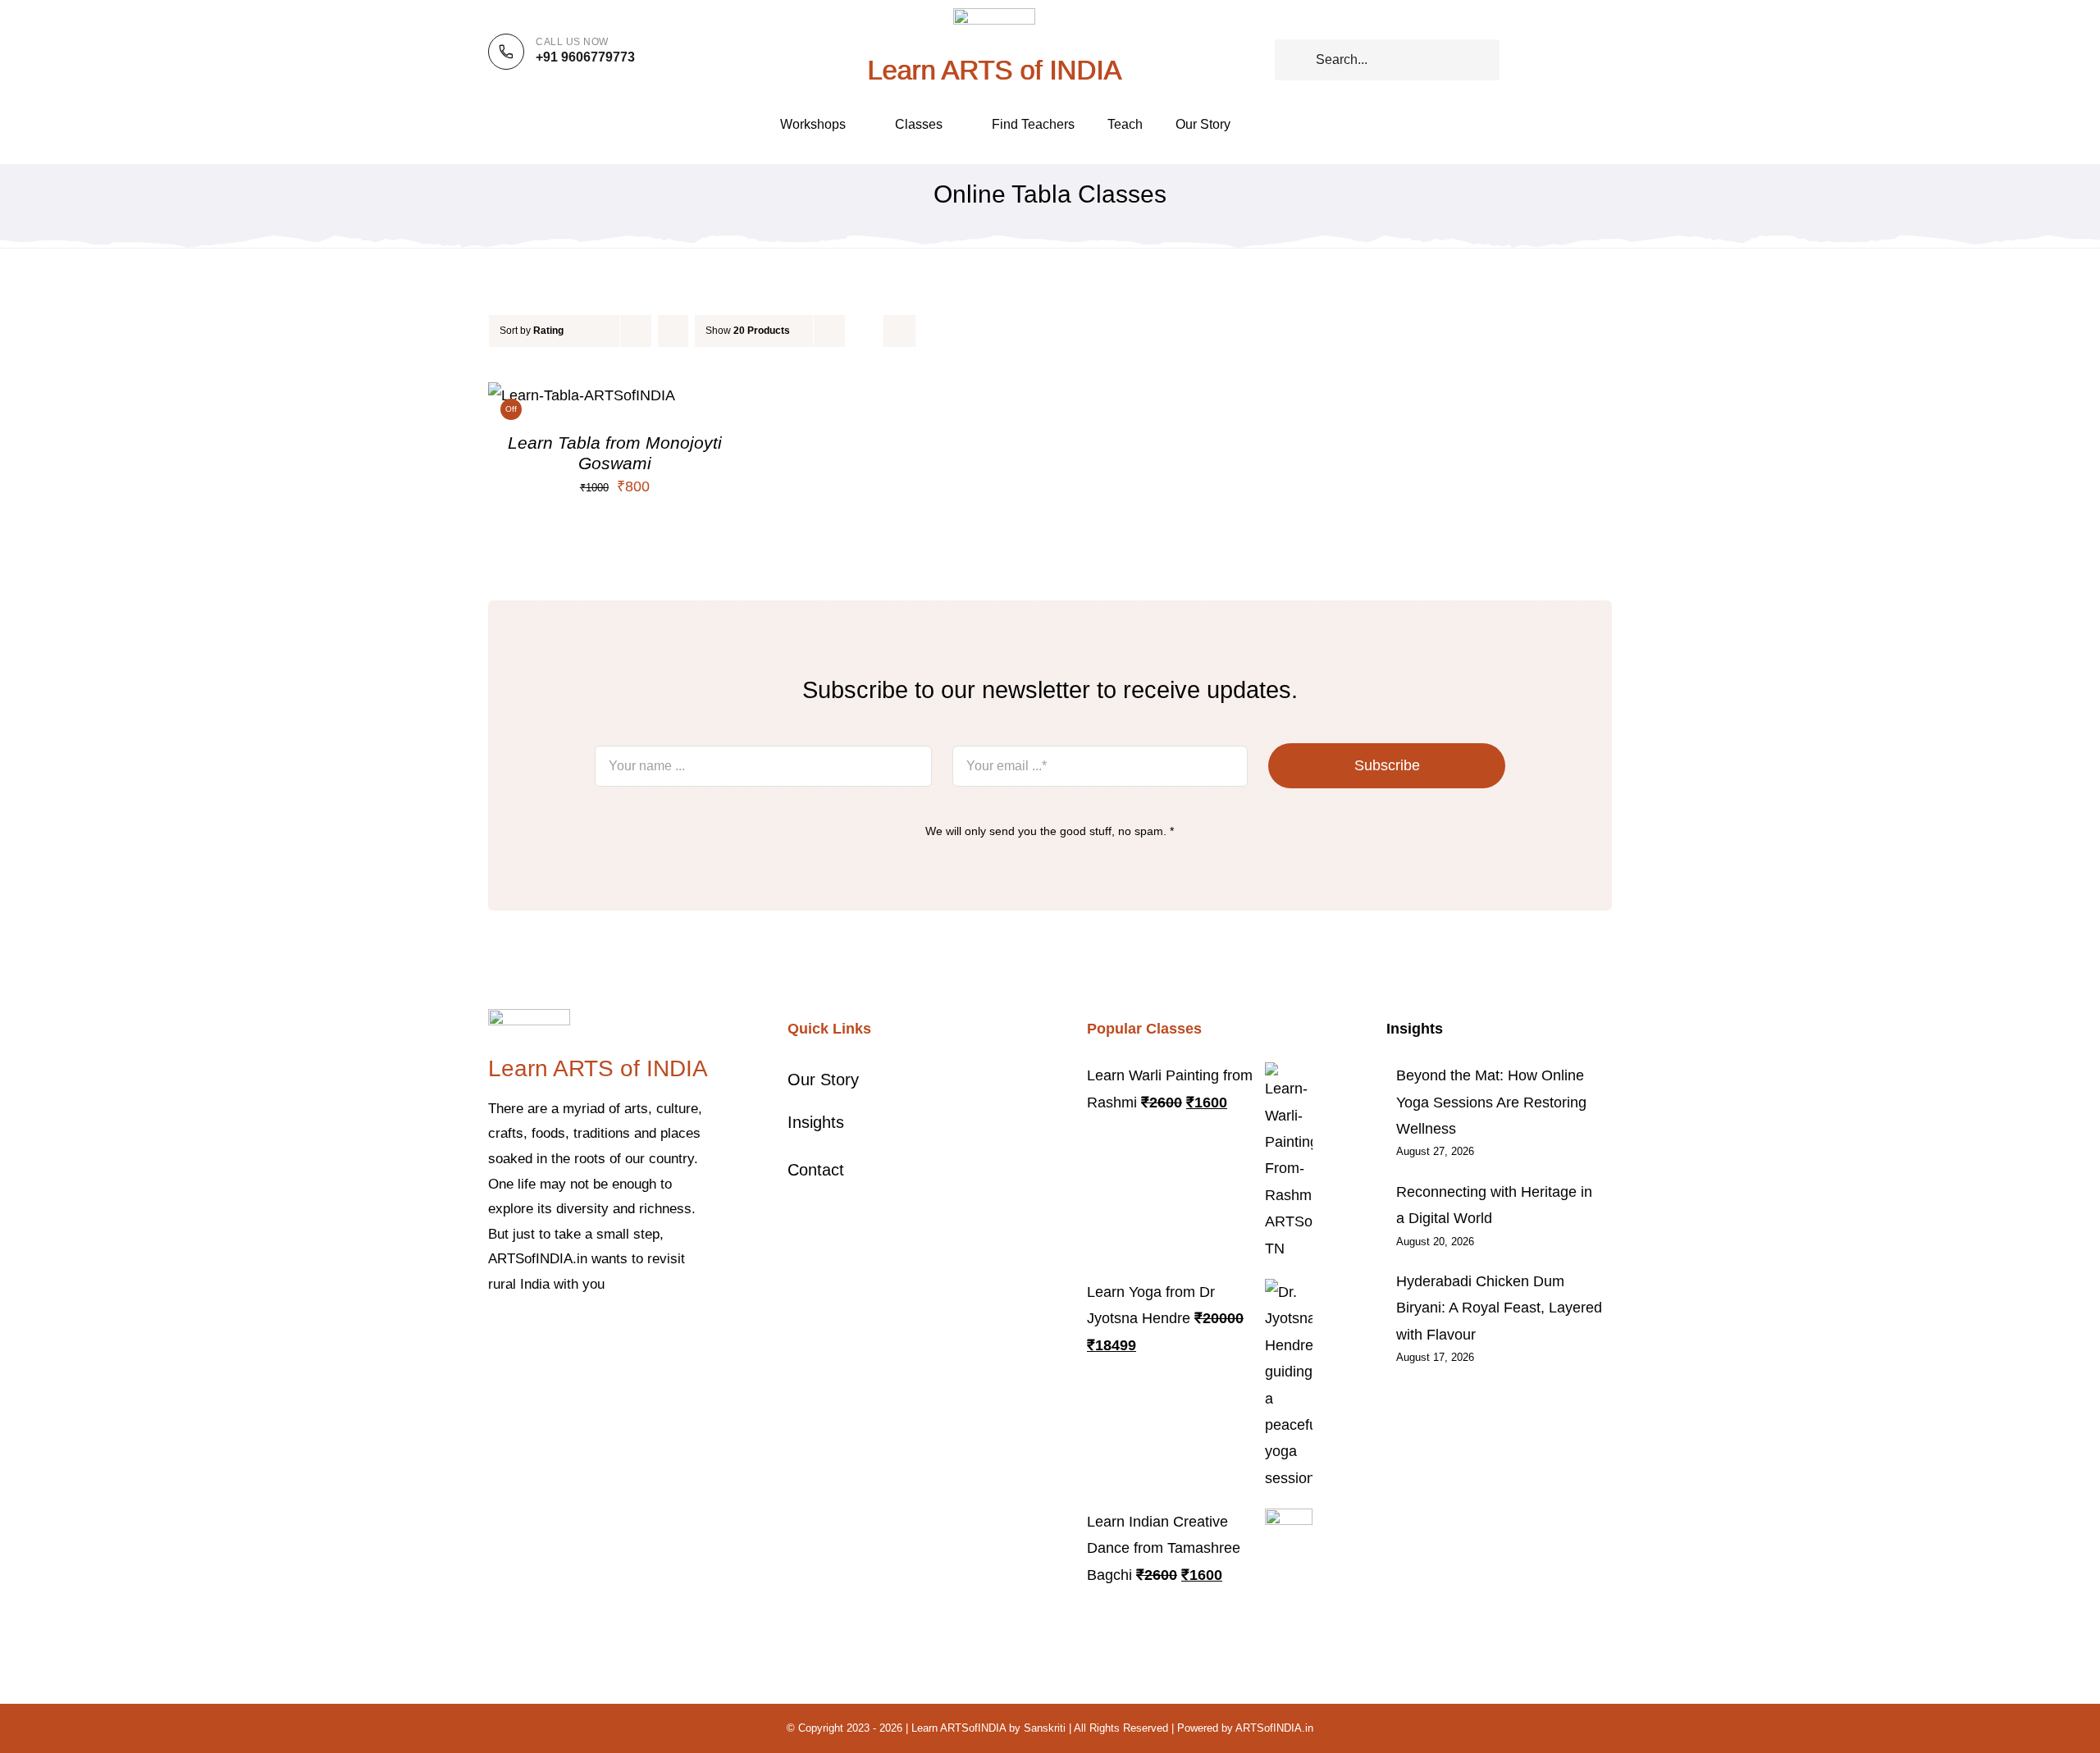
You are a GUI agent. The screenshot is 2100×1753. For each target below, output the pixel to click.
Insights (816, 1122)
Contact (816, 1170)
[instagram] (546, 1335)
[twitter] (519, 1335)
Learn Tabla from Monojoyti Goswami (615, 452)
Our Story (823, 1080)
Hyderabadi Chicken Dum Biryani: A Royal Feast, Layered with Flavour (1499, 1308)
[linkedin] (624, 1335)
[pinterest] (572, 1335)
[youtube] (598, 1335)
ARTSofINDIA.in (1274, 1728)
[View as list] (899, 331)
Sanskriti (1045, 1728)
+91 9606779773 (585, 57)
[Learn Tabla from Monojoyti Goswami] (582, 395)
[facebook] (493, 1335)
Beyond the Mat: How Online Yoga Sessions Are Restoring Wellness (1491, 1102)
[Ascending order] (673, 331)
